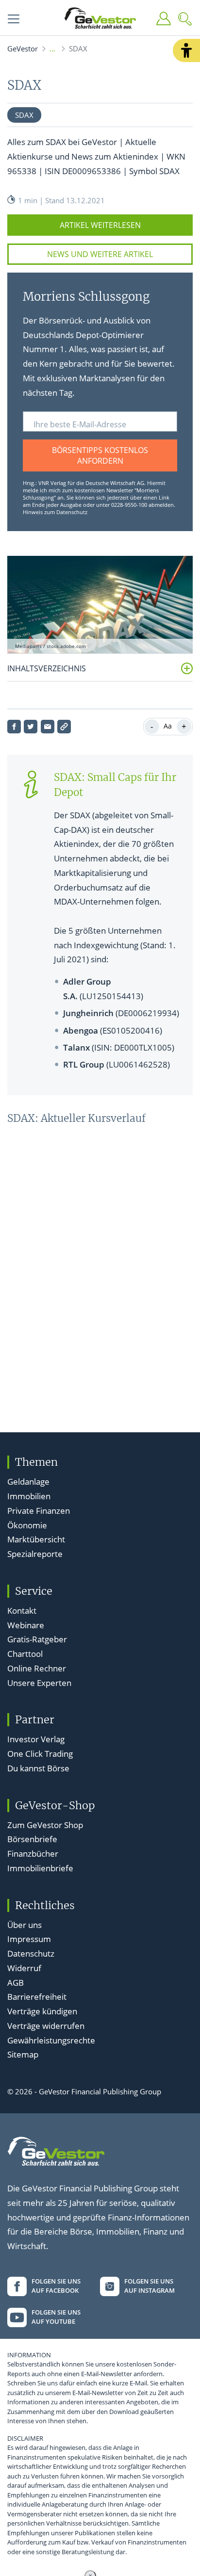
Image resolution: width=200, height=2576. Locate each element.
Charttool (25, 1654)
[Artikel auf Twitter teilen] (31, 727)
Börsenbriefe (32, 1839)
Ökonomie (27, 1525)
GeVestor (23, 49)
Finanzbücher (33, 1854)
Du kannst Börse (38, 1768)
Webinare (26, 1625)
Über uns (25, 1925)
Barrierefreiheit (37, 1997)
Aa (168, 726)
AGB (16, 1983)
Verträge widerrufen (46, 2026)
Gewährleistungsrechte (51, 2040)
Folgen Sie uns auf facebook (56, 2286)
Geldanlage (28, 1482)
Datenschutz (31, 1953)
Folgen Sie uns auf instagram (150, 2286)
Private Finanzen (39, 1511)
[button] (186, 50)
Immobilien (29, 1496)
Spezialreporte (35, 1554)
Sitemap (23, 2054)
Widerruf (24, 1968)
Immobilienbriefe (40, 1868)
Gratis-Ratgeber (37, 1639)
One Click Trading (40, 1754)
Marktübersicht (36, 1539)
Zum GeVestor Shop (45, 1825)
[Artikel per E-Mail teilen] (48, 727)
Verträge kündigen (42, 2011)
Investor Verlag (36, 1739)
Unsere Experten (39, 1683)
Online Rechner (37, 1668)
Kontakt (22, 1611)
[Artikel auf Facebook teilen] (14, 727)
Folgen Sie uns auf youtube (56, 2317)
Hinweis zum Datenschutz (55, 512)
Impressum (29, 1939)
